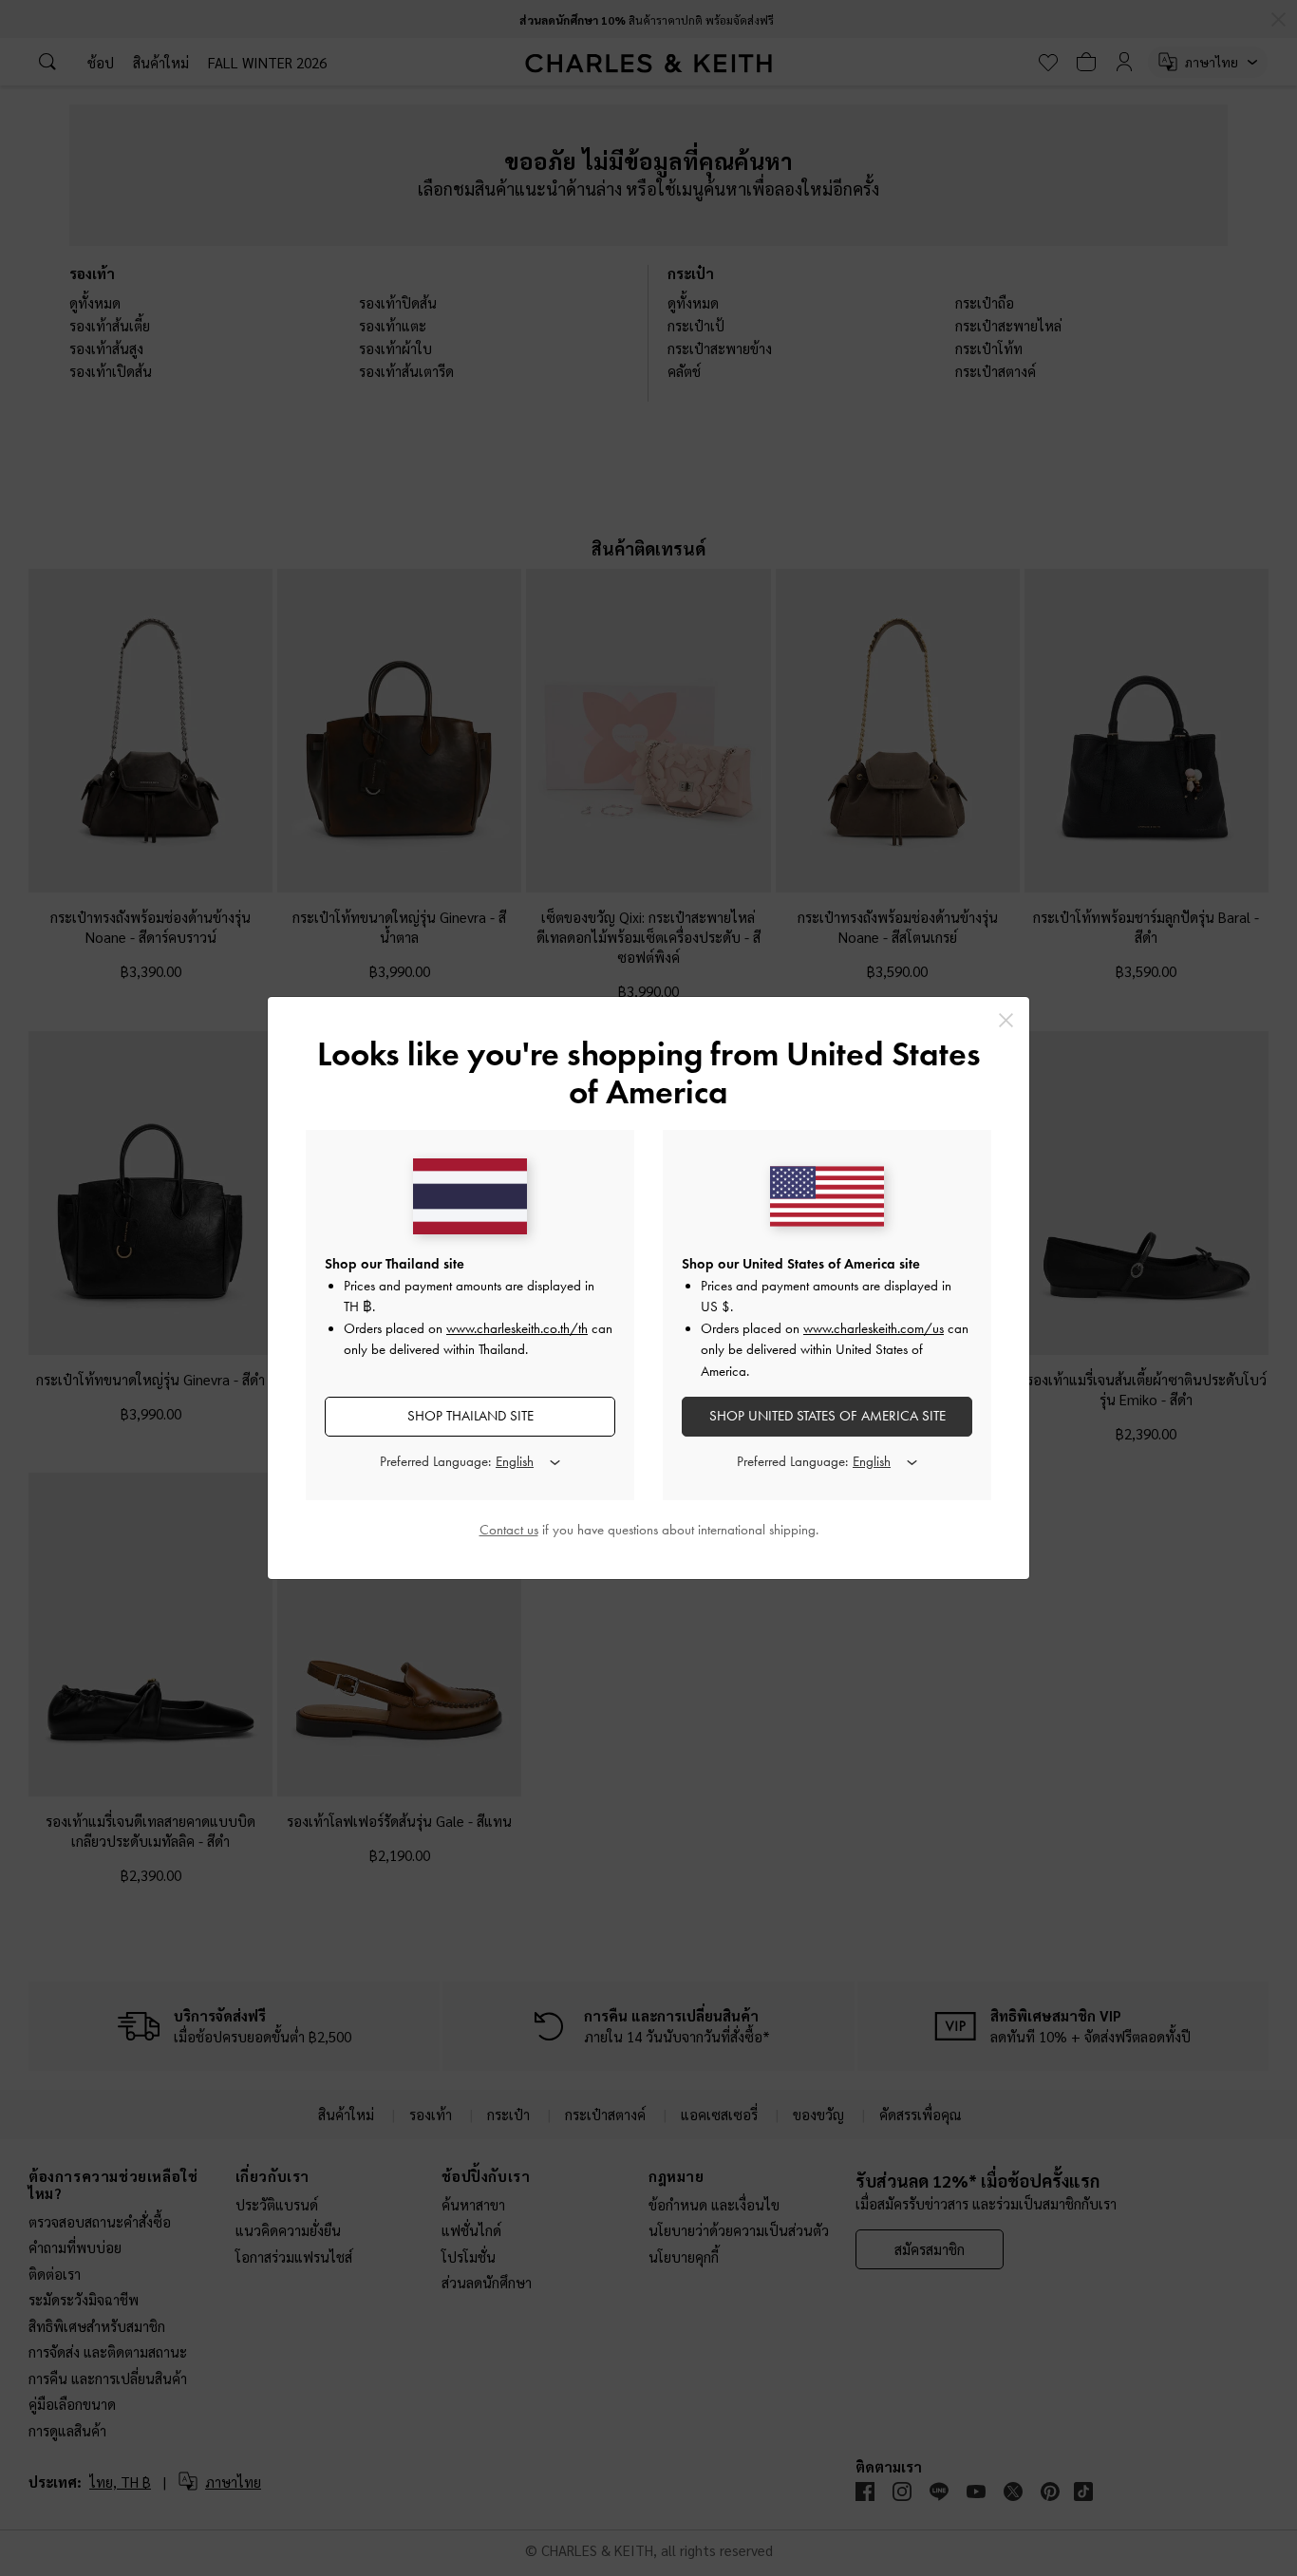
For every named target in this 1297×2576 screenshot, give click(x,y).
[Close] (1006, 1020)
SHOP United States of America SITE (827, 1416)
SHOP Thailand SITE (470, 1416)
